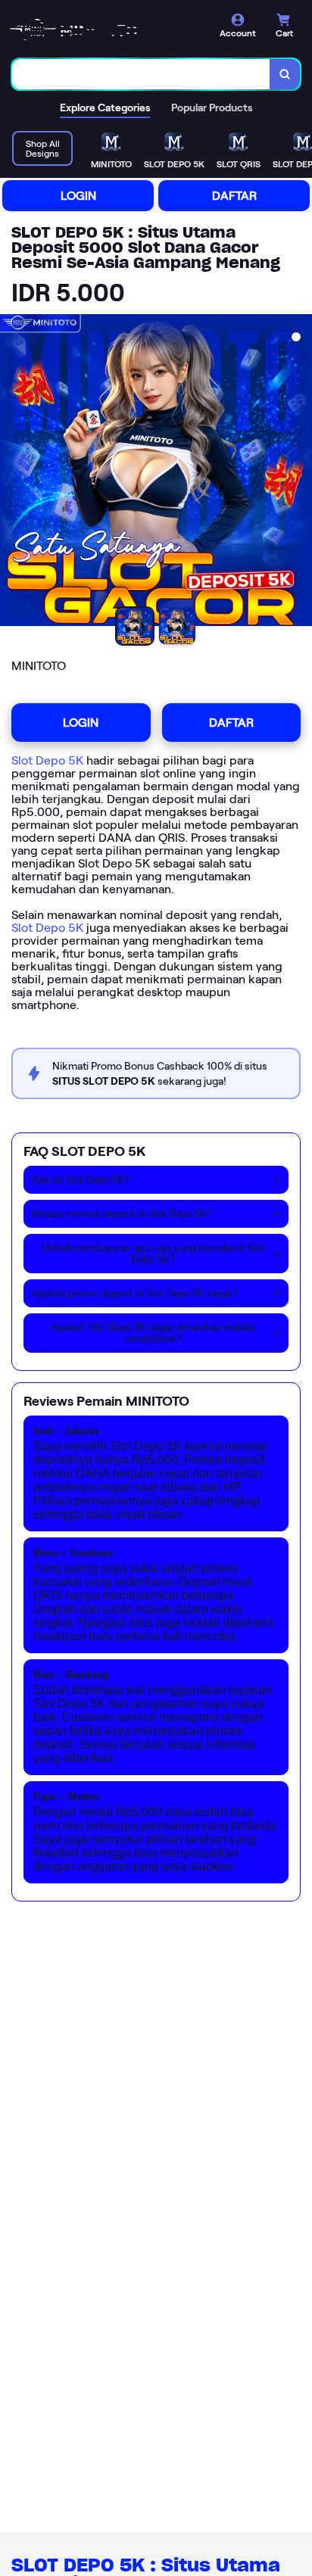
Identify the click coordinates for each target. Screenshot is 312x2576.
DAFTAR (234, 196)
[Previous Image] (12, 472)
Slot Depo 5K (47, 760)
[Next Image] (300, 472)
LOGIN (78, 196)
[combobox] (141, 74)
